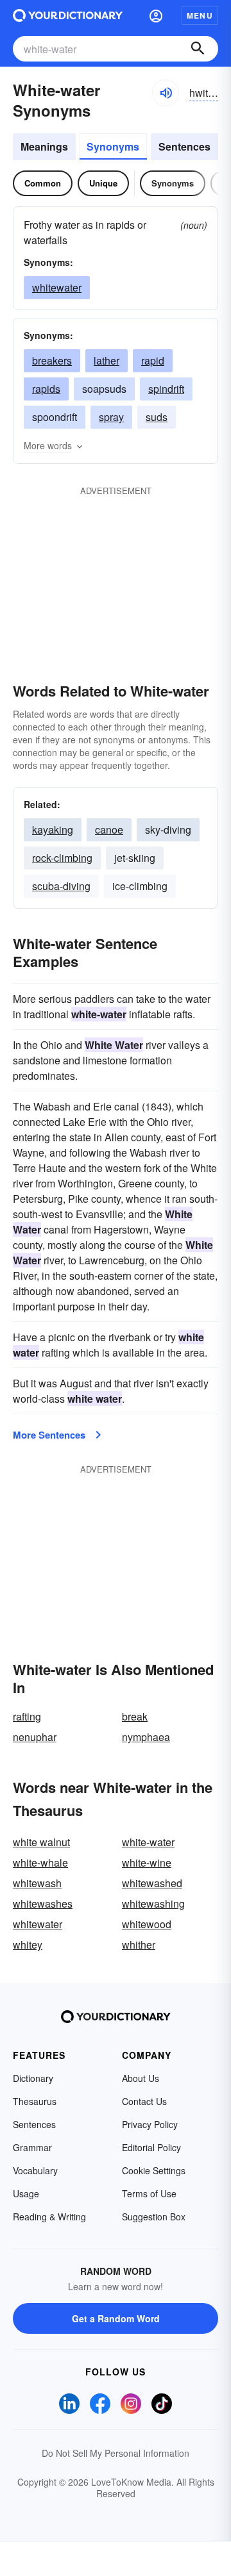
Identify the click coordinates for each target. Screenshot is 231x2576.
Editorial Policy (151, 2147)
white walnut (41, 1842)
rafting (27, 1716)
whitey (28, 1944)
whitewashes (43, 1903)
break (135, 1716)
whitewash (37, 1883)
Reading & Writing (49, 2217)
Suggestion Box (154, 2217)
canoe (109, 830)
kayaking (53, 830)
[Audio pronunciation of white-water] (166, 93)
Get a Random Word (116, 2318)
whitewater (57, 287)
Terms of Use (149, 2193)
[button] (156, 15)
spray (111, 417)
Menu (200, 15)
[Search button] (198, 49)
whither (139, 1944)
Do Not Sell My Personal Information (116, 2453)
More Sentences (49, 1435)
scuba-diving (61, 886)
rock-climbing (62, 858)
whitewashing (153, 1903)
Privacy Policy (150, 2124)
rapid (153, 360)
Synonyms (113, 146)
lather (107, 360)
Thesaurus (35, 2101)
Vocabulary (35, 2170)
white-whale (40, 1862)
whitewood (147, 1924)
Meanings (44, 146)
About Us (141, 2078)
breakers (52, 360)
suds (157, 417)
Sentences (184, 146)
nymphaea (146, 1737)
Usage (26, 2193)
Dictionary (33, 2078)
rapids (46, 389)
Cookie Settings (154, 2170)
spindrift (166, 389)
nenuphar (35, 1737)
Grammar (32, 2147)
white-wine (147, 1862)
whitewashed (152, 1883)
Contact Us (144, 2101)
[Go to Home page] (68, 15)
